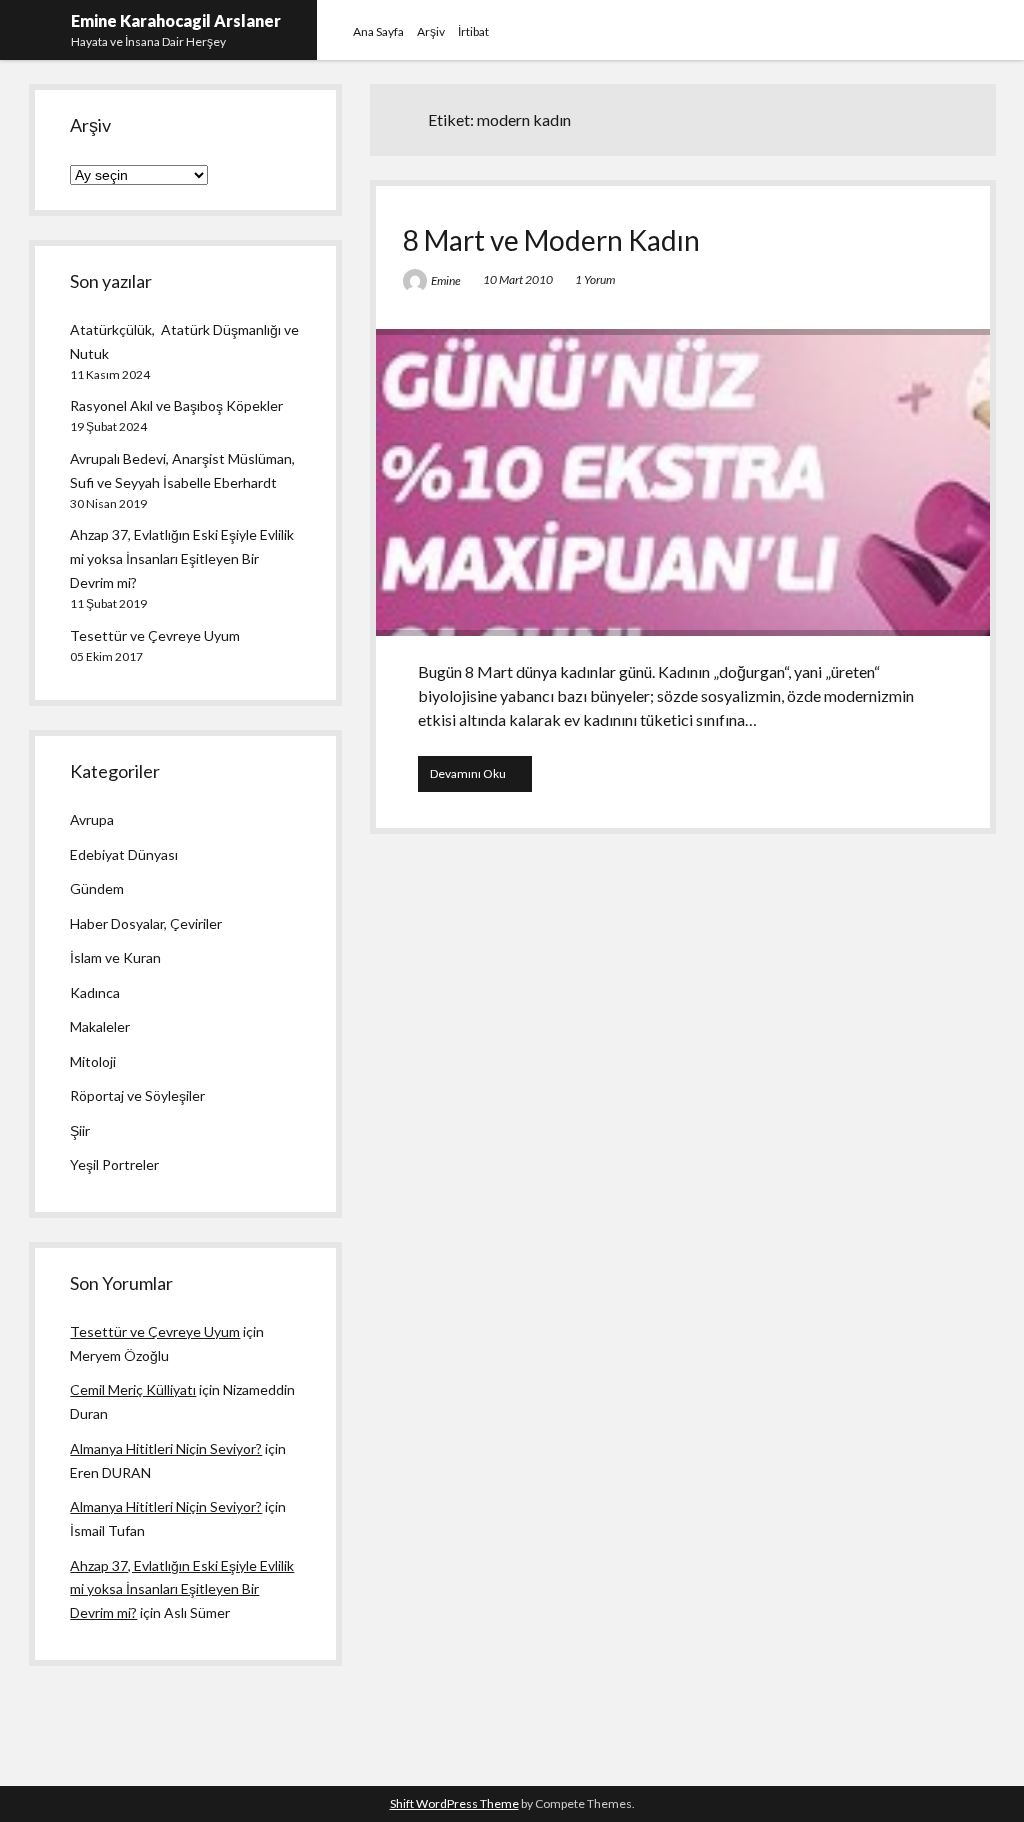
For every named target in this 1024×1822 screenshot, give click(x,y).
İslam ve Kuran (115, 957)
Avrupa (92, 819)
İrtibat (473, 31)
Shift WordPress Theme (454, 1803)
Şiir (80, 1130)
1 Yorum (595, 279)
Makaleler (100, 1026)
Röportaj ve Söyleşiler (137, 1095)
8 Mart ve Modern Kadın (551, 240)
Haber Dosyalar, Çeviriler (146, 923)
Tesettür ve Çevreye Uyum (155, 635)
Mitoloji (93, 1061)
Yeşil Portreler (114, 1164)
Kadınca (95, 992)
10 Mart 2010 (518, 279)
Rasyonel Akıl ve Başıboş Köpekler (176, 405)
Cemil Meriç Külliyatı (133, 1389)
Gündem (97, 888)
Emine (446, 280)
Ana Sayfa (378, 31)
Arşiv (431, 31)
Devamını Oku (481, 778)
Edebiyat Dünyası (124, 854)
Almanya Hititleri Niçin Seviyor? (166, 1448)
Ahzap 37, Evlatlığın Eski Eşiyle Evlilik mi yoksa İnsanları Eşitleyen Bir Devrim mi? (182, 558)
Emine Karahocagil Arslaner (176, 20)
